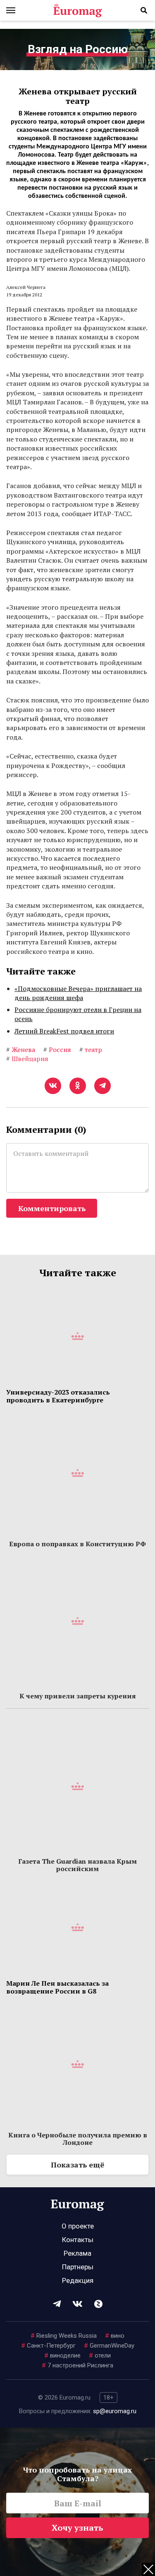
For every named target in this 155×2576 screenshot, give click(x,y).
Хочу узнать (77, 2528)
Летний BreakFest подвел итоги (64, 1031)
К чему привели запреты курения (78, 1696)
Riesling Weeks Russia (64, 2336)
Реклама (77, 2253)
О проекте (78, 2226)
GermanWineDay (109, 2346)
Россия (57, 1050)
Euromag (78, 10)
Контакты (78, 2240)
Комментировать (52, 1208)
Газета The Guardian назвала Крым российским (77, 1865)
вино (115, 2336)
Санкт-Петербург (48, 2346)
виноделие (62, 2355)
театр (91, 1050)
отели (100, 2355)
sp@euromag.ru (115, 2411)
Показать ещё (77, 2165)
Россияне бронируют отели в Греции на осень (78, 1014)
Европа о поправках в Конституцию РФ (77, 1544)
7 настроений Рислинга (77, 2365)
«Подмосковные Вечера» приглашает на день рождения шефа (78, 993)
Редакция (78, 2280)
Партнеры (78, 2267)
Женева (21, 1050)
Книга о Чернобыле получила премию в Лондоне (78, 2139)
